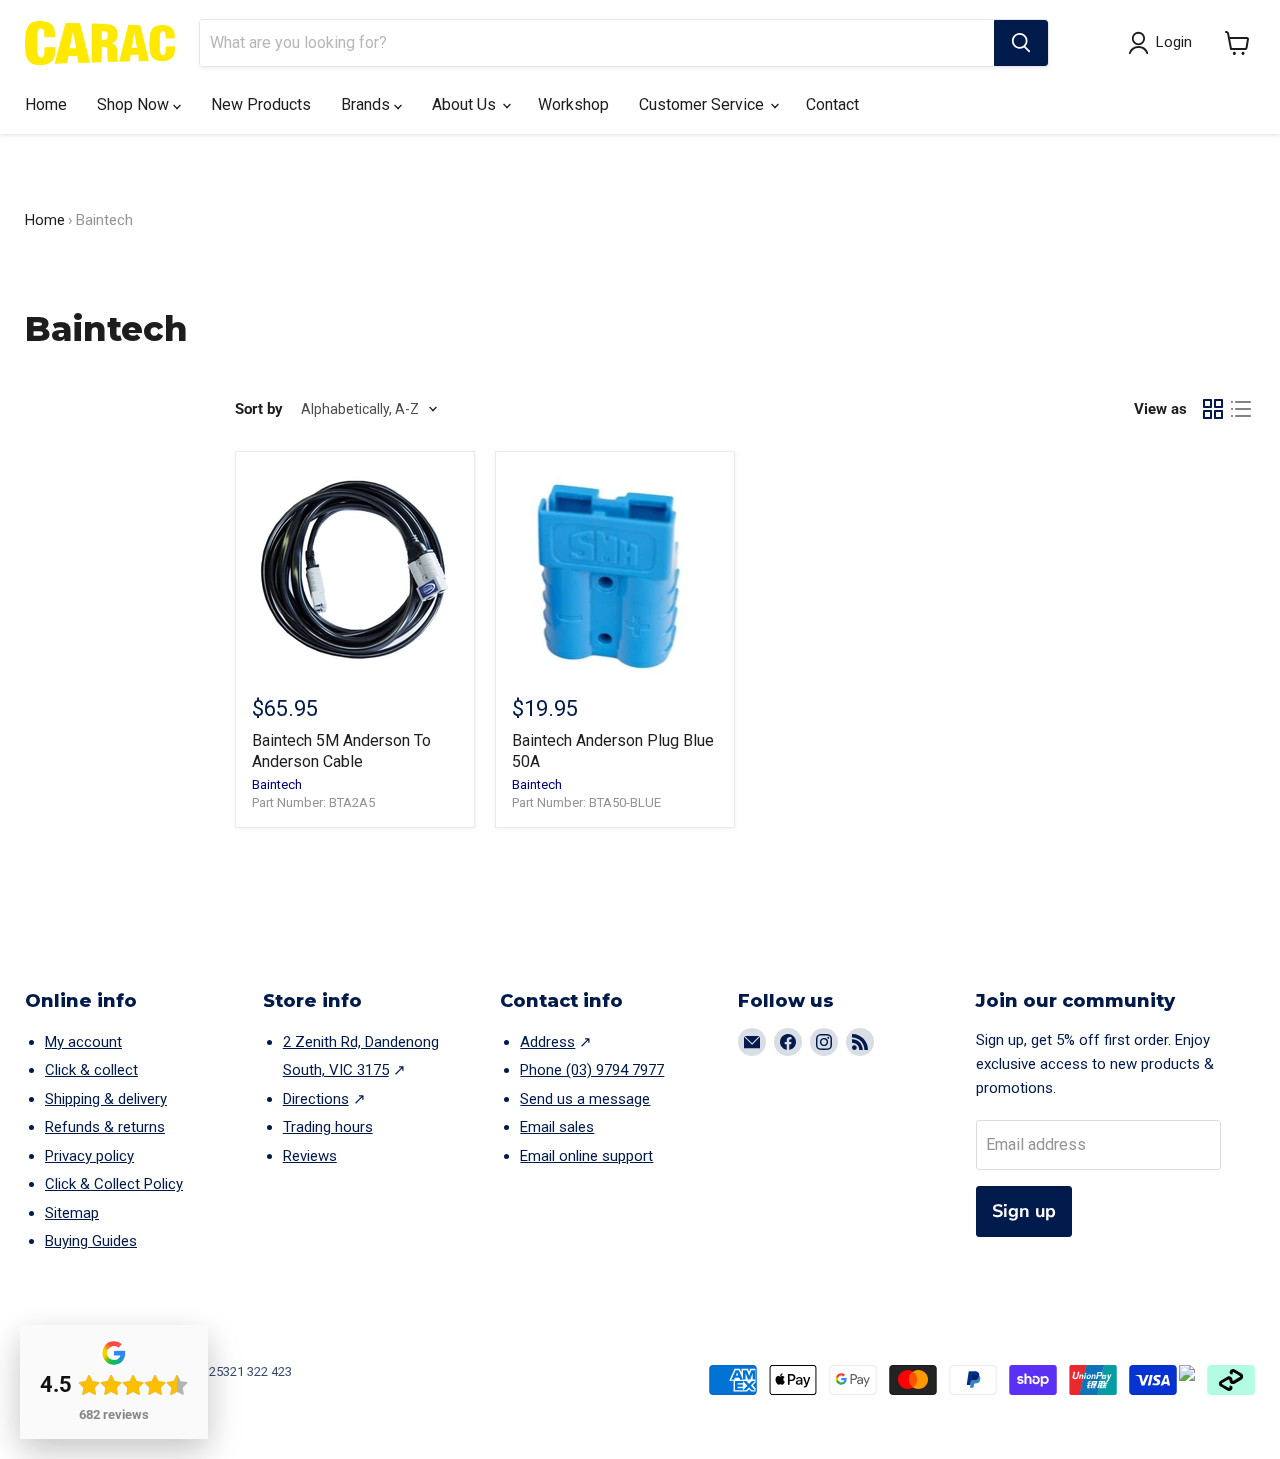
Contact (832, 104)
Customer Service (703, 104)
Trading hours (328, 1127)
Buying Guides (91, 1241)
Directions (316, 1099)
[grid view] (1213, 409)
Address (547, 1042)
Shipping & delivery (106, 1099)
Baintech (277, 784)
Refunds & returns (105, 1127)
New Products (261, 104)
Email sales (557, 1127)
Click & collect (91, 1070)
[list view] (1241, 409)
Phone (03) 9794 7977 (592, 1070)
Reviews (310, 1156)
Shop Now (135, 104)
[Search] (1021, 43)
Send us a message (585, 1099)
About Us (466, 104)
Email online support (586, 1156)
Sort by (259, 409)
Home (46, 104)
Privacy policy (89, 1156)
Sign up (1024, 1211)
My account (83, 1042)
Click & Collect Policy (114, 1184)
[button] (1237, 43)
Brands (367, 104)
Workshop (573, 104)
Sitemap (72, 1213)
